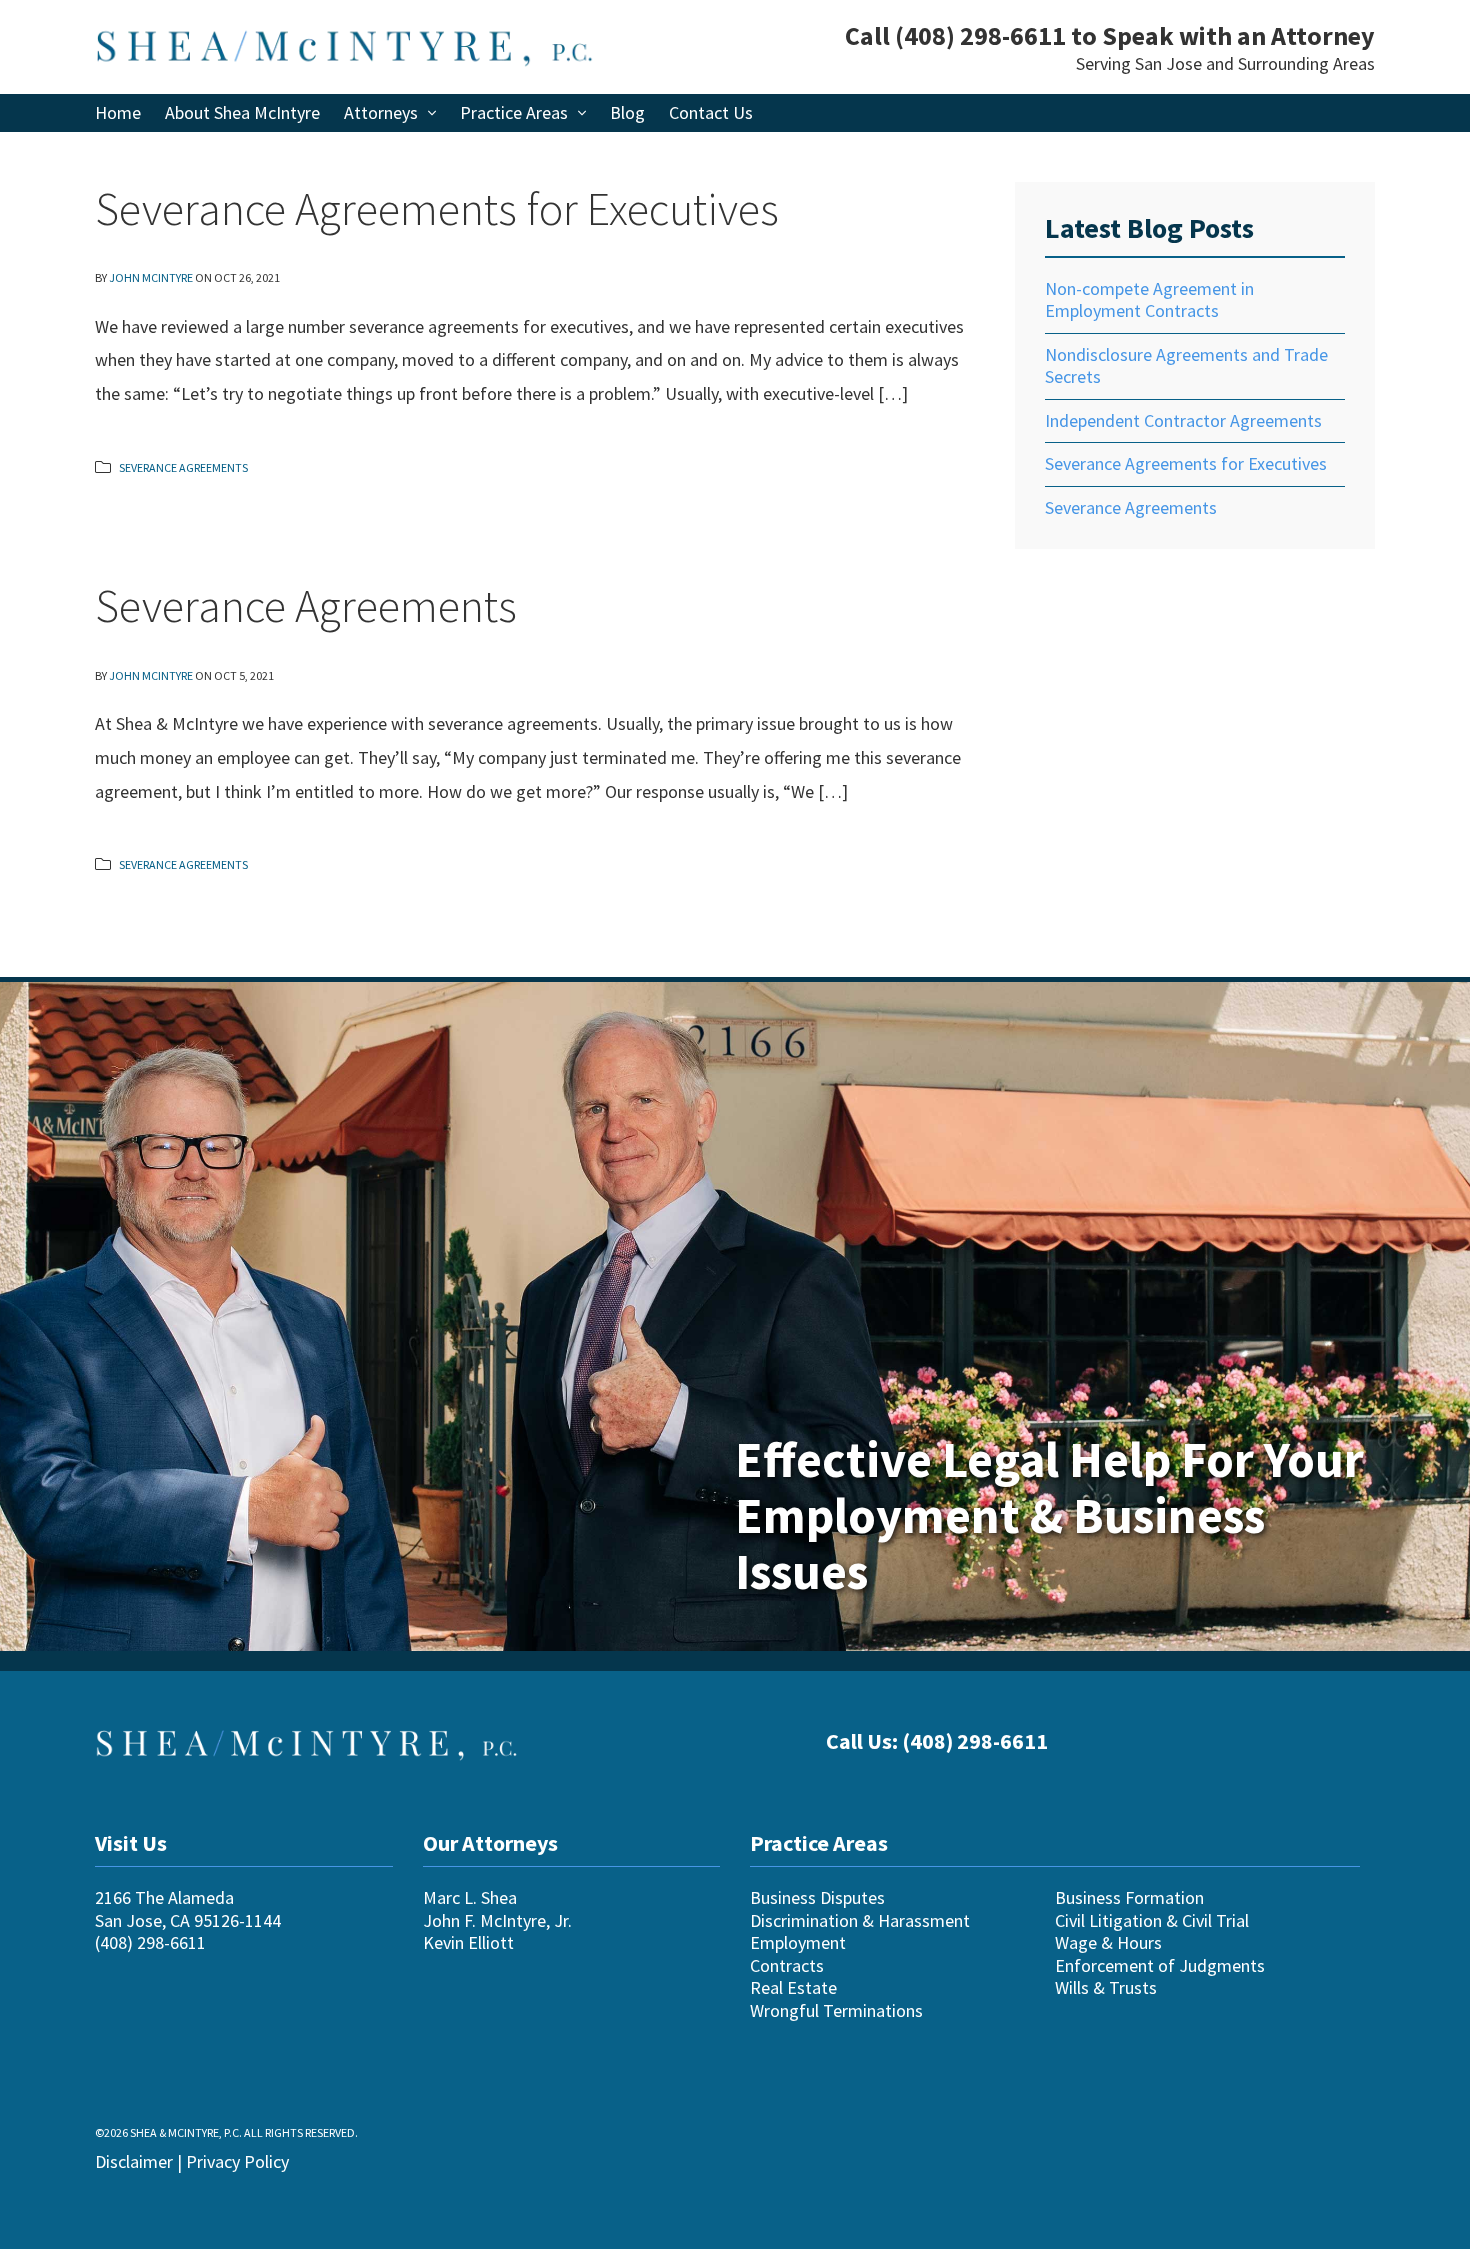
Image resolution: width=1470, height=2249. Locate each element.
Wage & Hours (1108, 1942)
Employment (798, 1942)
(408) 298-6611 (980, 35)
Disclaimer (134, 2161)
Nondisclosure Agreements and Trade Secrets (1186, 366)
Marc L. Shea (470, 1897)
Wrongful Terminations (836, 2010)
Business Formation (1129, 1897)
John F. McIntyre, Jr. (497, 1920)
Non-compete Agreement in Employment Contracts (1149, 300)
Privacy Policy (237, 2161)
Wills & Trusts (1106, 1987)
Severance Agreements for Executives (437, 209)
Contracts (787, 1965)
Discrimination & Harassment (860, 1920)
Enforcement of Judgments (1160, 1965)
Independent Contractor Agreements (1183, 420)
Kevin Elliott (468, 1942)
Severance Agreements (183, 467)
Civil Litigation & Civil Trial (1152, 1920)
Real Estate (793, 1987)
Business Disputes (817, 1897)
